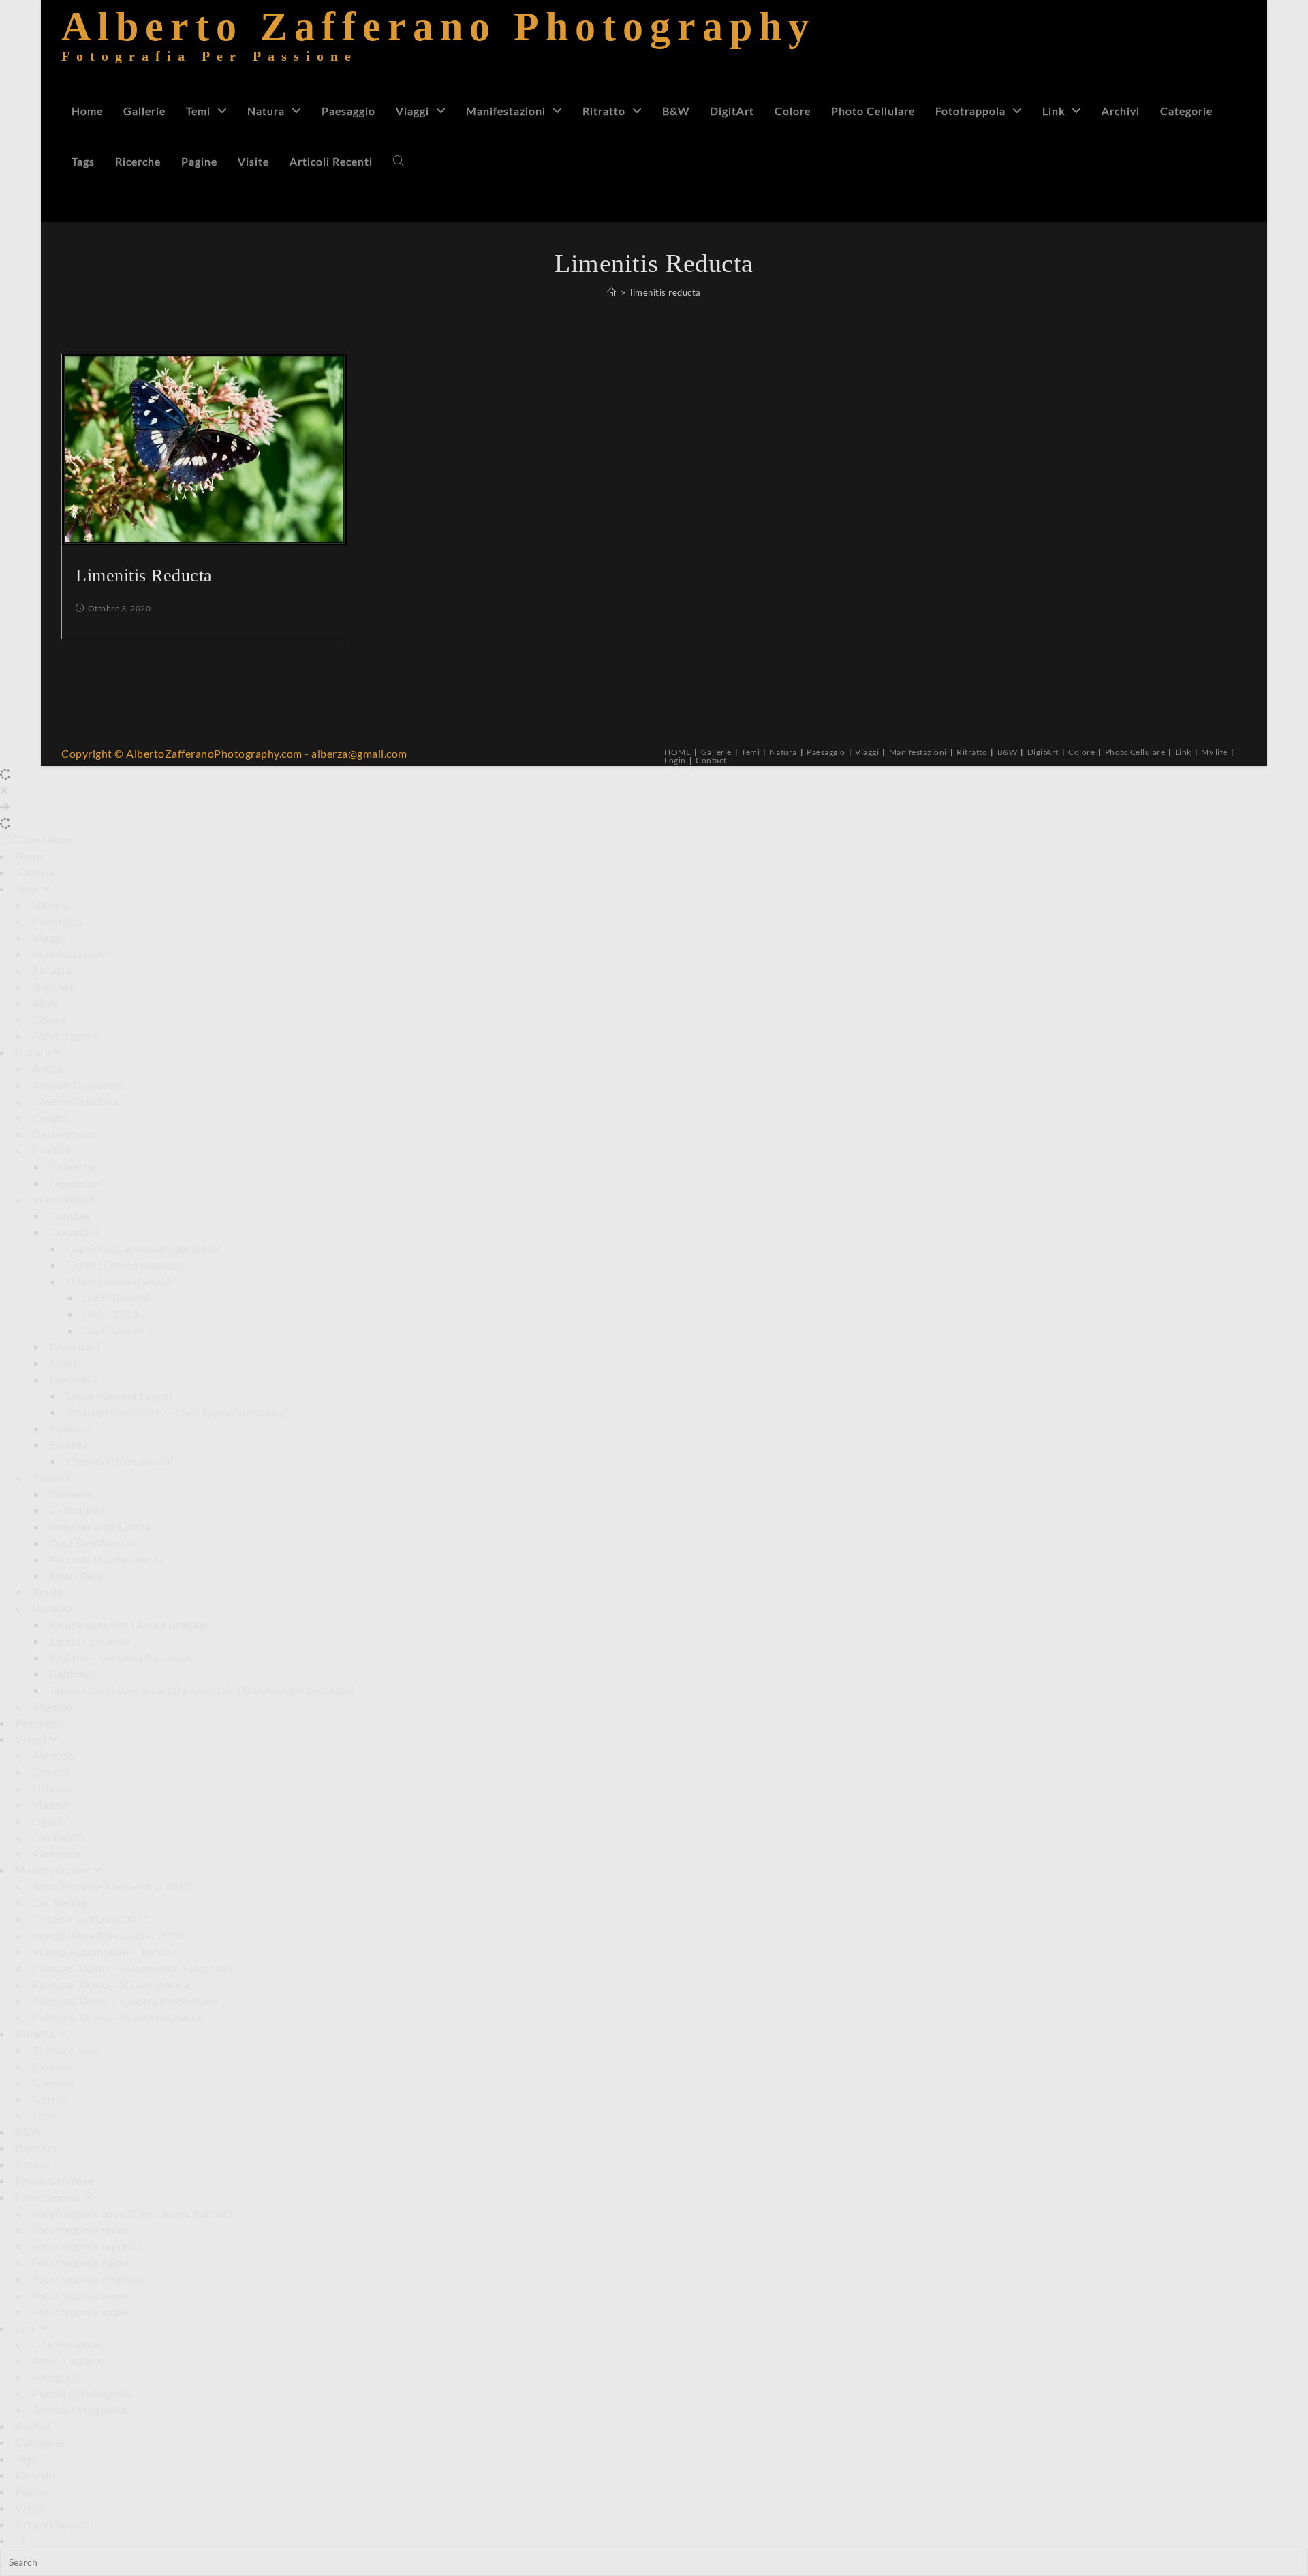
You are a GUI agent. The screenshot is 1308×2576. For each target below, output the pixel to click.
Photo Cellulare (1135, 752)
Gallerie (716, 752)
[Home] (612, 292)
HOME (678, 752)
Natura (783, 752)
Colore (1081, 752)
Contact (711, 760)
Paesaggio (826, 752)
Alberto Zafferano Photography (438, 44)
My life (1214, 752)
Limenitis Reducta (144, 576)
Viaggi (867, 752)
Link (1183, 752)
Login (675, 760)
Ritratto (972, 752)
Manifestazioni (918, 752)
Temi (750, 752)
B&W (1008, 752)
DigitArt (1043, 752)
